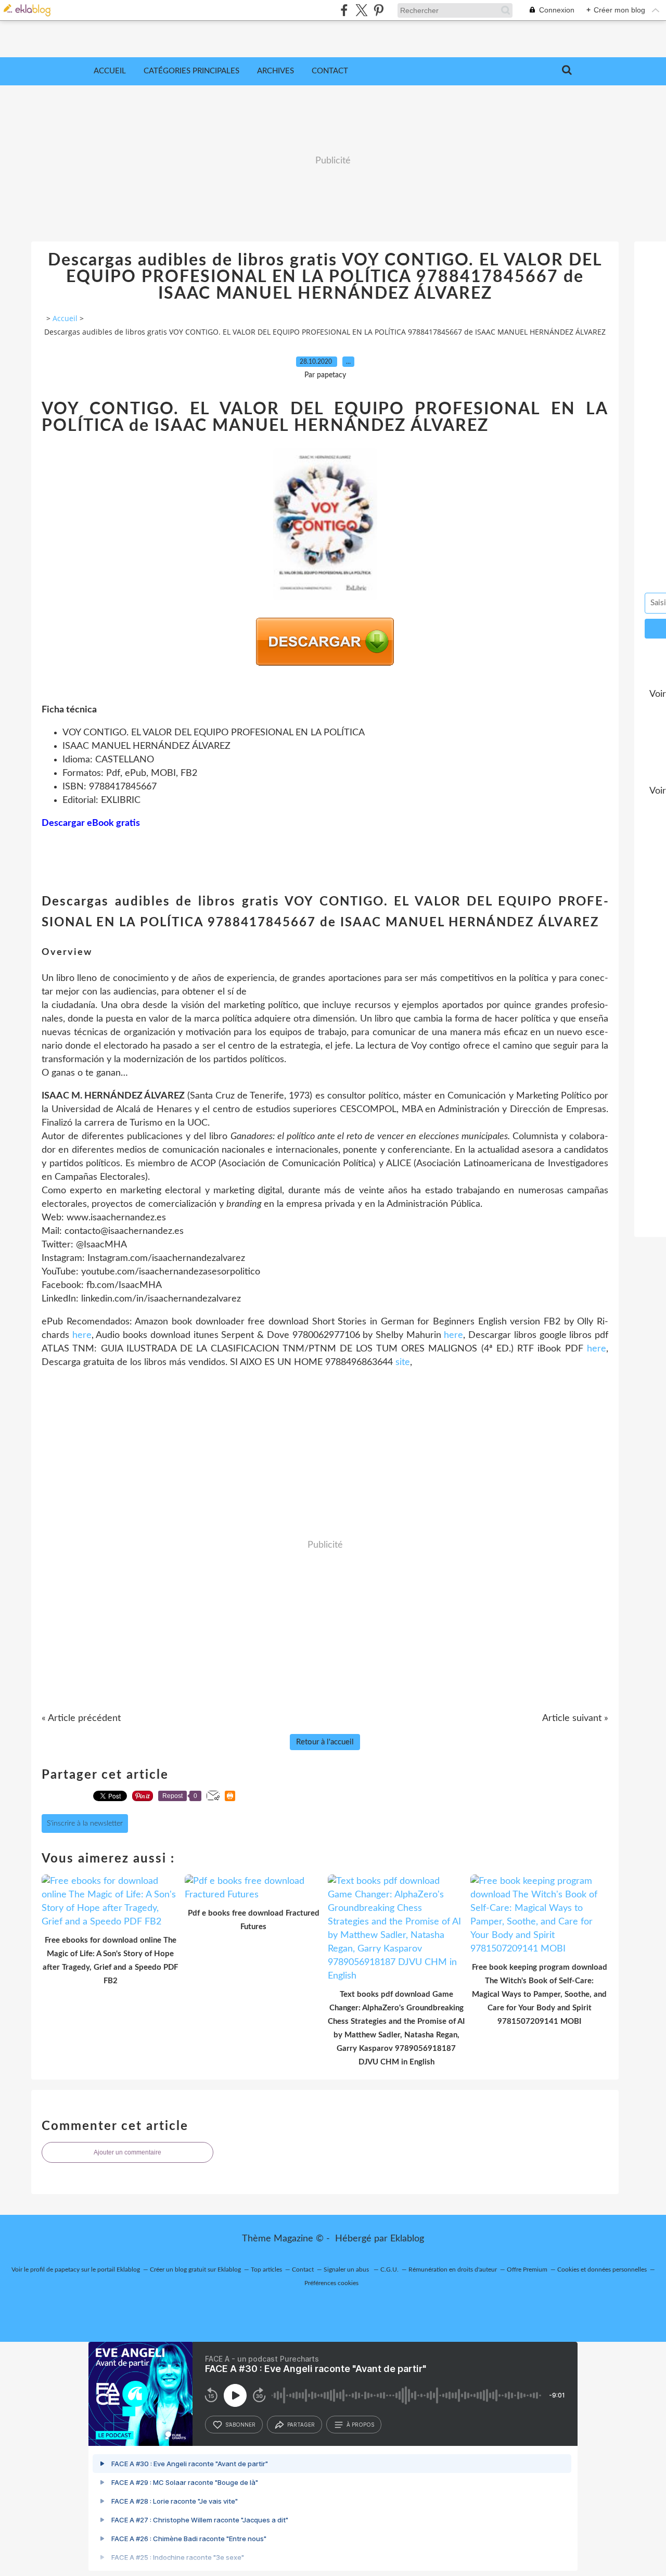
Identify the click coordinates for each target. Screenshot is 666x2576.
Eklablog (407, 2239)
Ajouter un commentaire (127, 2152)
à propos (360, 2425)
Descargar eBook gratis (91, 823)
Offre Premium (527, 2269)
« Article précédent (81, 1718)
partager (301, 2425)
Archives (276, 71)
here (82, 1335)
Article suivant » (575, 1718)
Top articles (266, 2269)
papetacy (67, 2269)
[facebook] (344, 10)
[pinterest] (379, 10)
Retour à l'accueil (325, 1742)
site (403, 1362)
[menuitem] (110, 71)
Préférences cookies (331, 2283)
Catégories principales (191, 71)
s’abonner (240, 2425)
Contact (330, 71)
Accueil (110, 71)
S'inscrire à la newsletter (85, 1823)
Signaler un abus (347, 2269)
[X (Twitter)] (361, 10)
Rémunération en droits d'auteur (453, 2269)
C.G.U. (389, 2269)
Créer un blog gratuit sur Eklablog (195, 2269)
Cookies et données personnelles (602, 2269)
